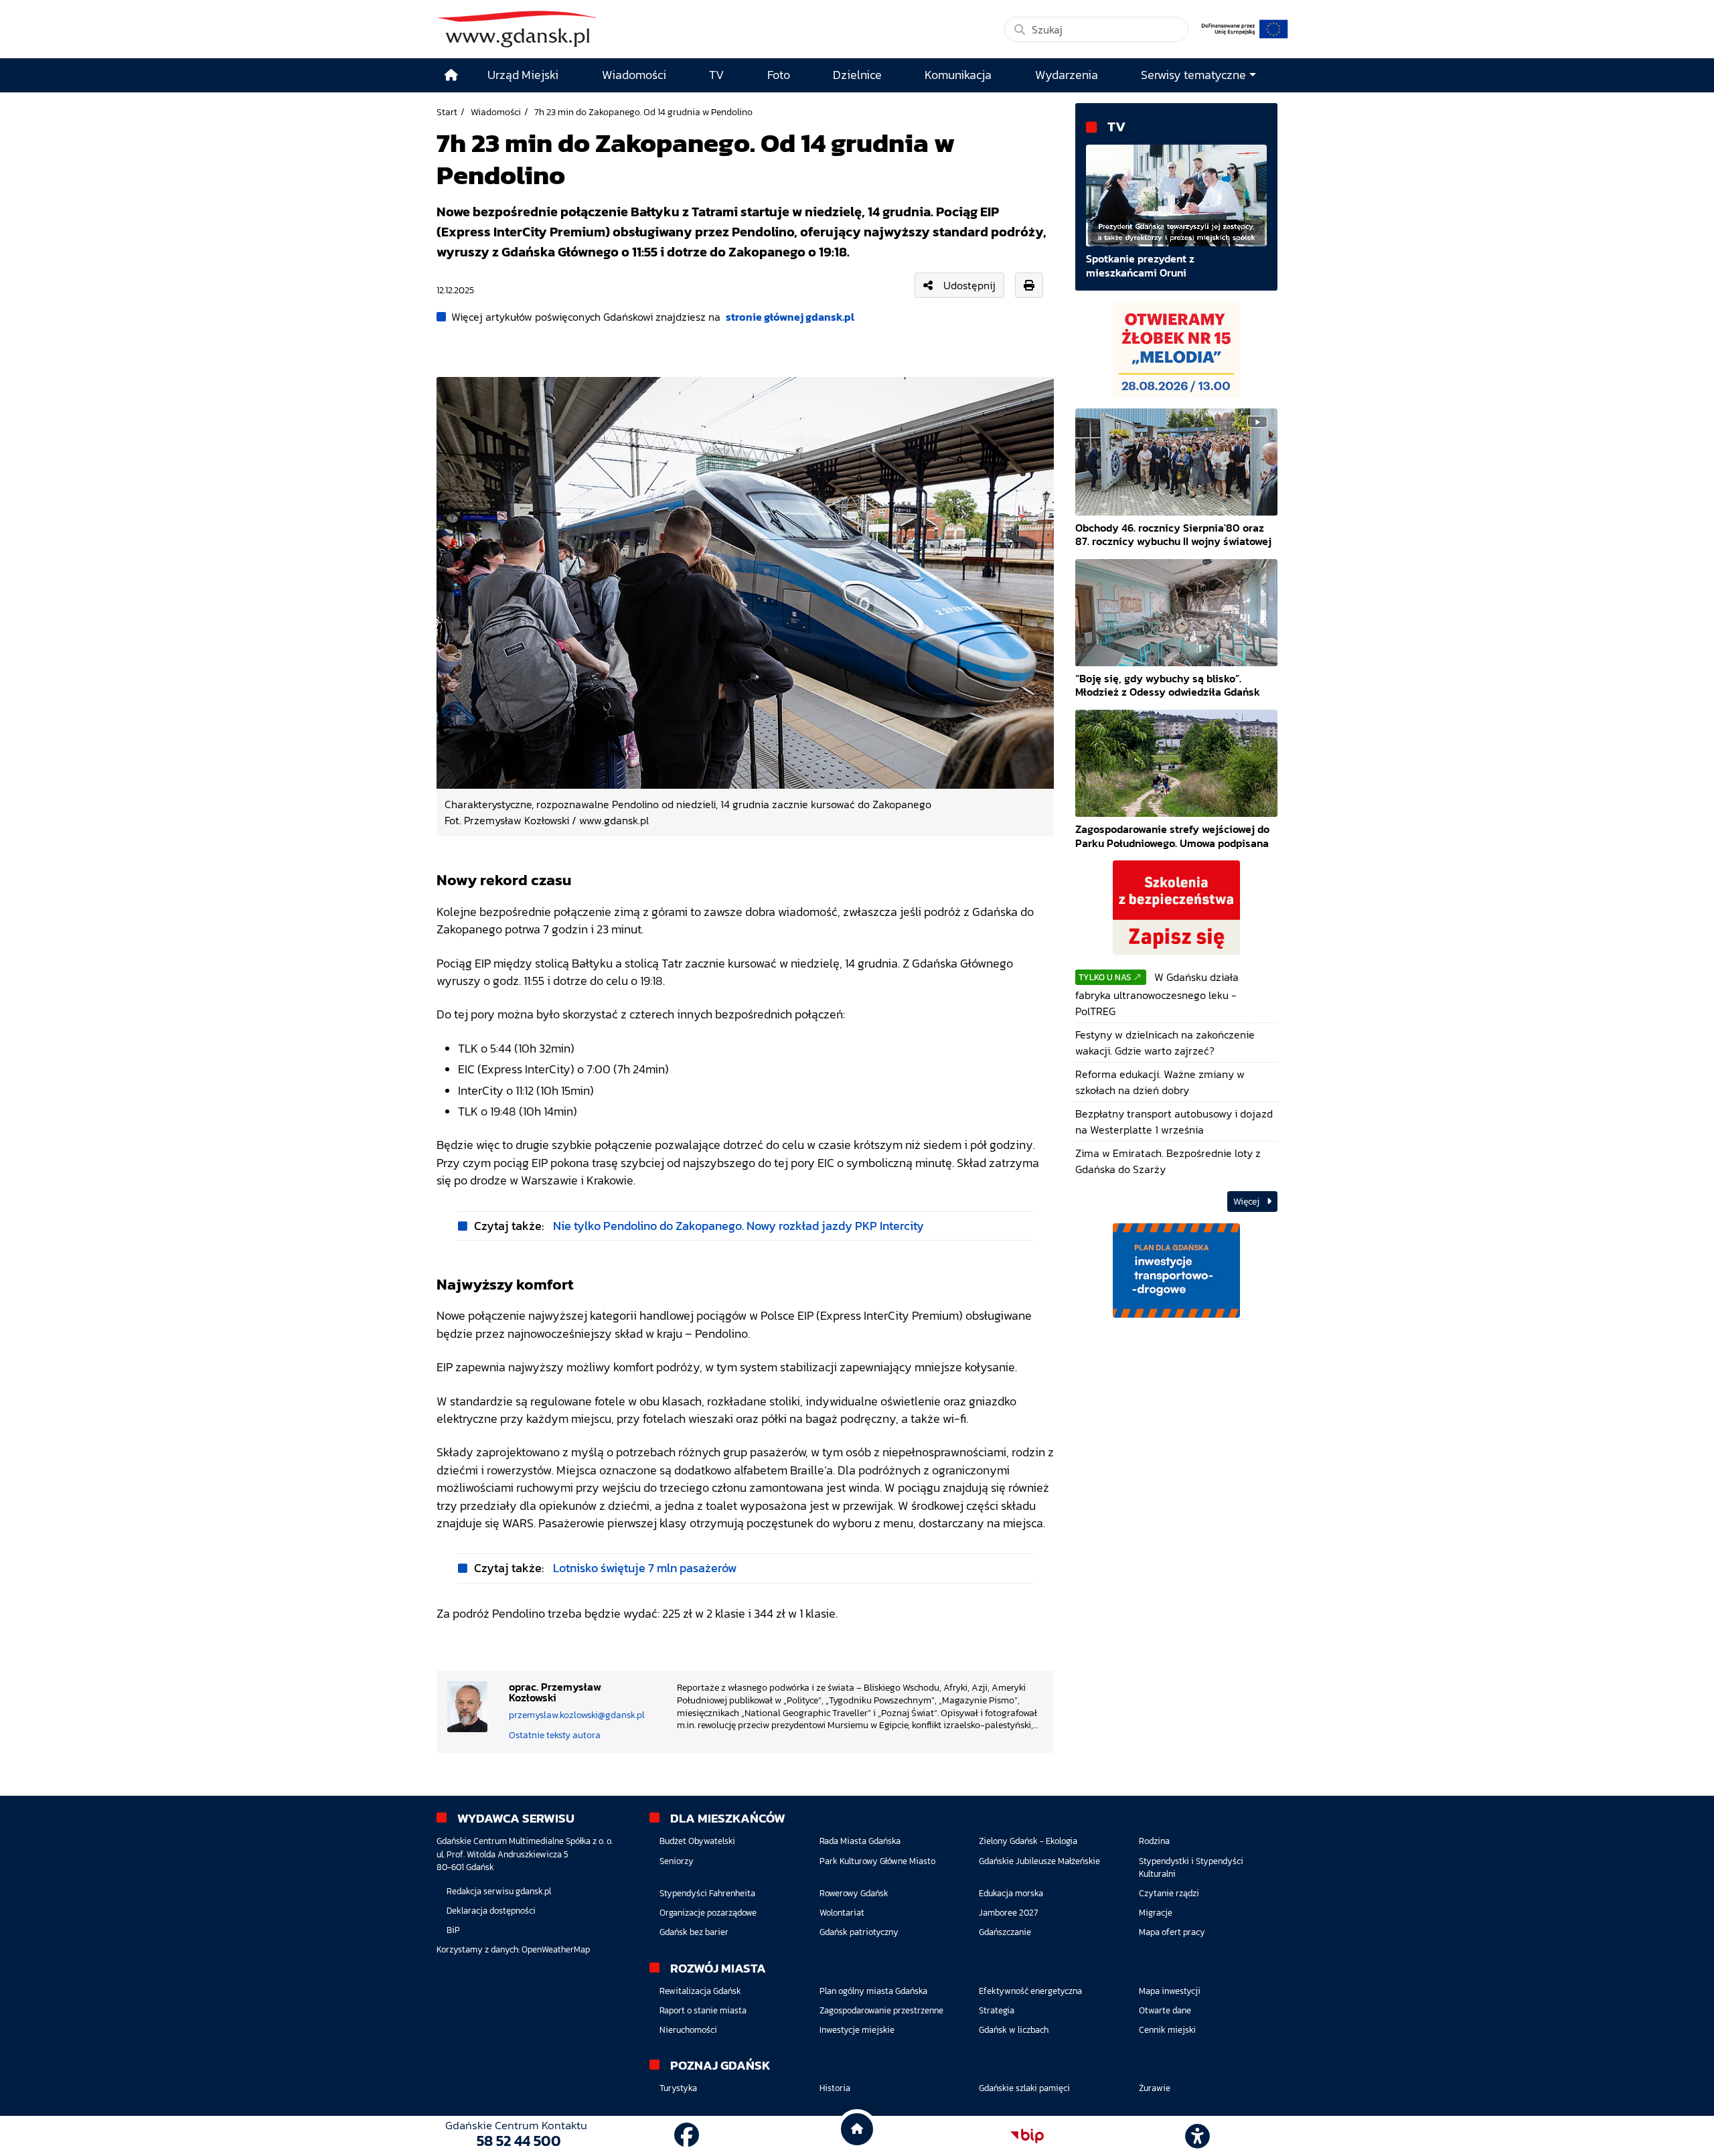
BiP (453, 1930)
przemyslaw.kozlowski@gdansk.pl (577, 1715)
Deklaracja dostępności (491, 1911)
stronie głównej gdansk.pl (790, 317)
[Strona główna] (451, 75)
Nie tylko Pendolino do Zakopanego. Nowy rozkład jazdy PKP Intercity (738, 1226)
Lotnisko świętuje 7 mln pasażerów (645, 1568)
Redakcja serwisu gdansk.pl (499, 1891)
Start (447, 112)
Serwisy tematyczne (1193, 75)
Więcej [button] (1247, 1202)
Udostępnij (969, 285)
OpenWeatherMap (556, 1949)
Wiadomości (496, 112)
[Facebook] (687, 2136)
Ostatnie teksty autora (555, 1735)
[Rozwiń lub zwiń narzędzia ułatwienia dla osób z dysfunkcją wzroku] (1198, 2136)
